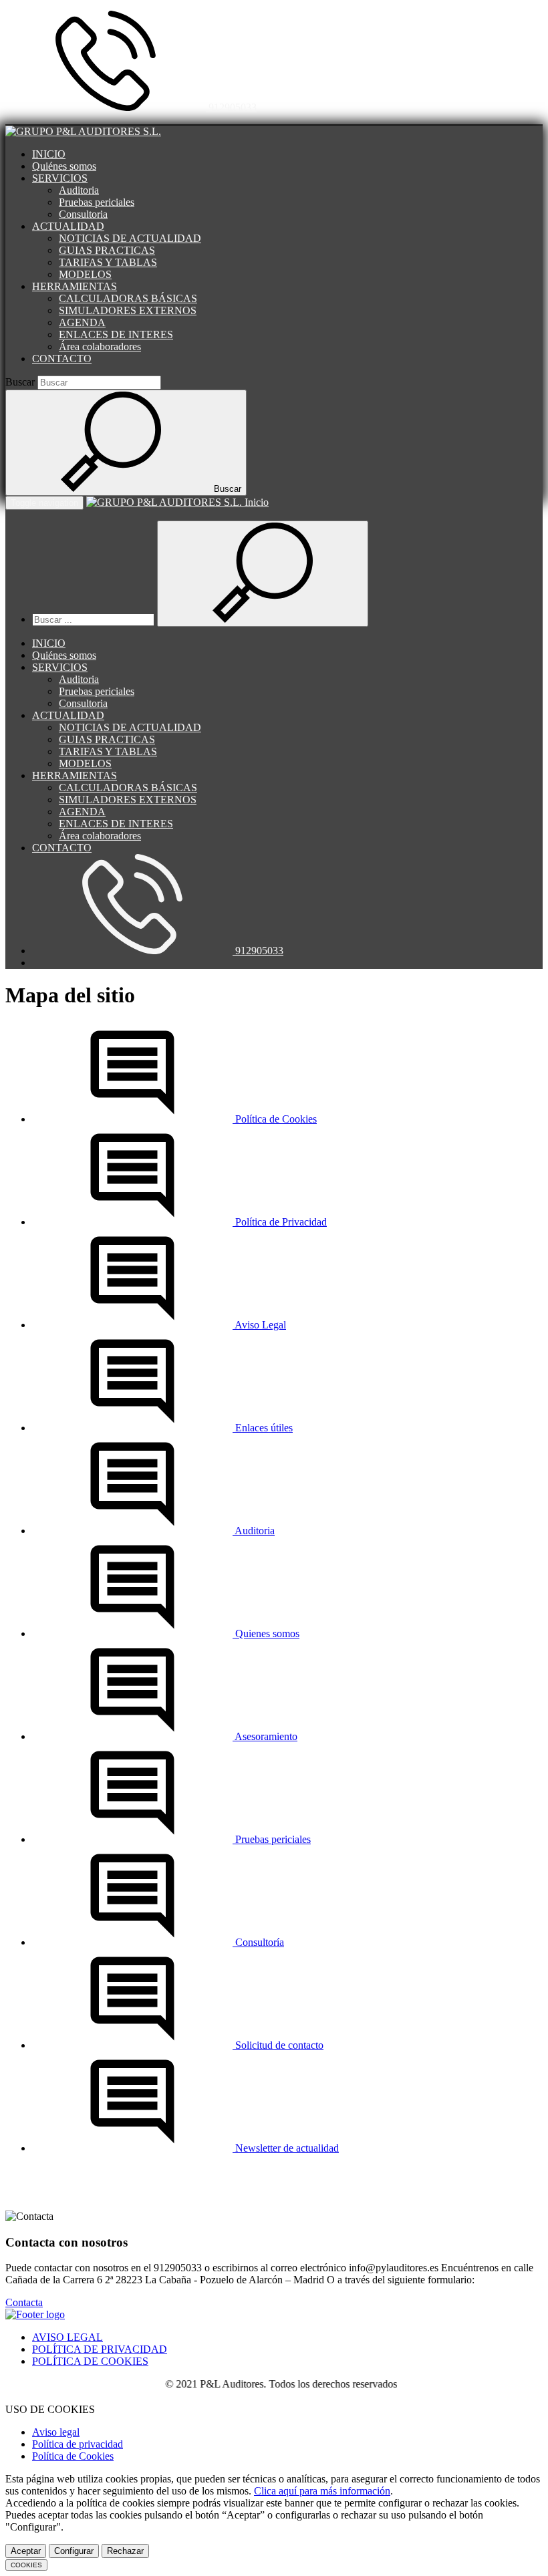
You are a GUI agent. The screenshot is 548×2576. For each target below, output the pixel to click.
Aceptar (26, 2551)
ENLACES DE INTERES (116, 334)
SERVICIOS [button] (60, 178)
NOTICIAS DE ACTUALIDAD (130, 238)
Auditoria (79, 190)
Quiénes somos (64, 166)
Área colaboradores (100, 346)
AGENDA (82, 322)
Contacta (24, 2302)
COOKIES (26, 2565)
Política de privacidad (78, 2444)
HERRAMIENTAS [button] (75, 286)
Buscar (20, 382)
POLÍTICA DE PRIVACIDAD (100, 2349)
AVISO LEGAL (67, 2337)
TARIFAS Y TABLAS (108, 262)
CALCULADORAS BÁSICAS (128, 298)
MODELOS (85, 274)
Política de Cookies (73, 2456)
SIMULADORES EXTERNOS (128, 310)
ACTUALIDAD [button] (68, 226)
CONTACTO (62, 359)
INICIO (49, 154)
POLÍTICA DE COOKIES (90, 2361)
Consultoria (83, 214)
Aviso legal (56, 2432)
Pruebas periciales (97, 202)
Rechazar (125, 2551)
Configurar (74, 2551)
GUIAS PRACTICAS (107, 250)
